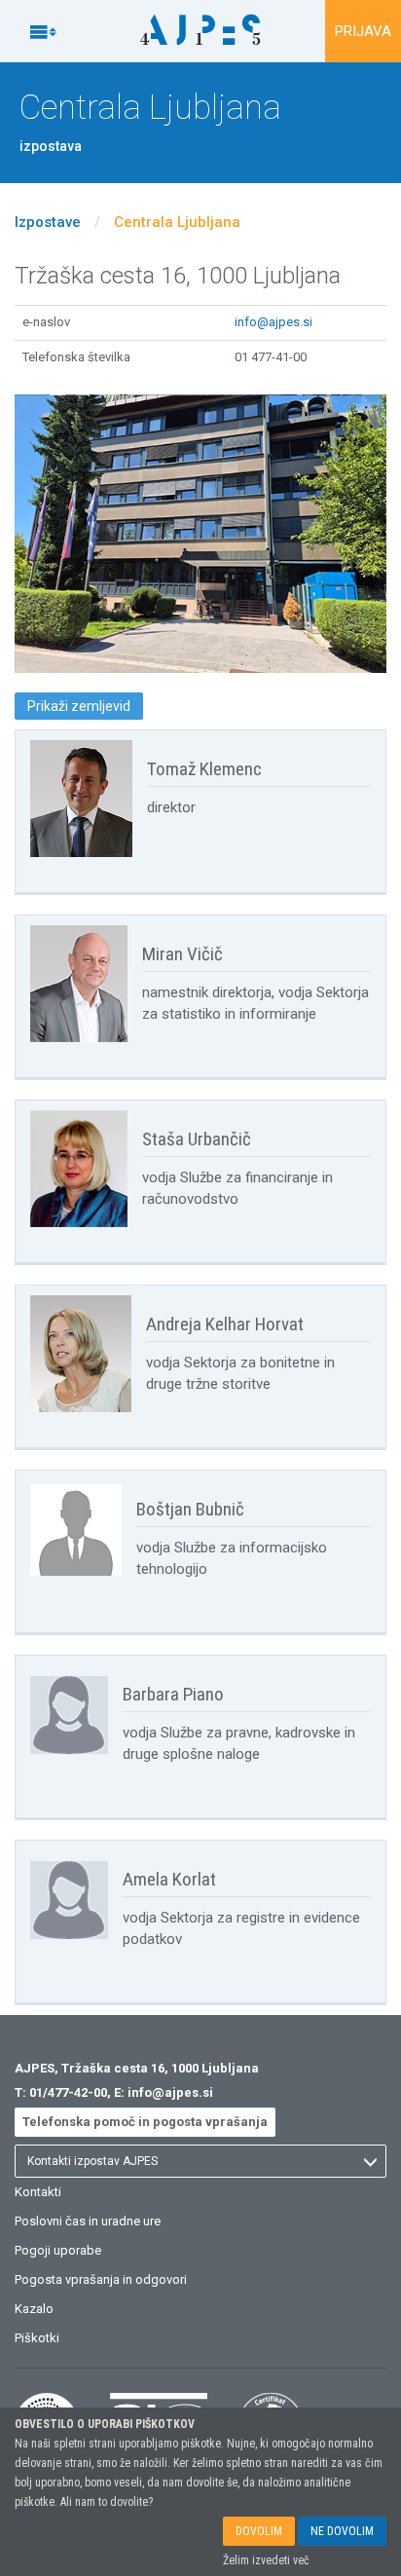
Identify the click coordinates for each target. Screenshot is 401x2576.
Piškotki (37, 2338)
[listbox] (200, 2161)
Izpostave (48, 222)
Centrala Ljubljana (177, 222)
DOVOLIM (259, 2531)
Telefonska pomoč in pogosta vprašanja (145, 2122)
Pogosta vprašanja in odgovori (101, 2279)
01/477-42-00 (68, 2092)
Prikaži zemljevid (79, 706)
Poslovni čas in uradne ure (88, 2221)
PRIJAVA (363, 31)
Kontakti (38, 2192)
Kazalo (34, 2309)
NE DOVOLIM (342, 2531)
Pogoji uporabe (58, 2250)
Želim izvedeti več (266, 2560)
